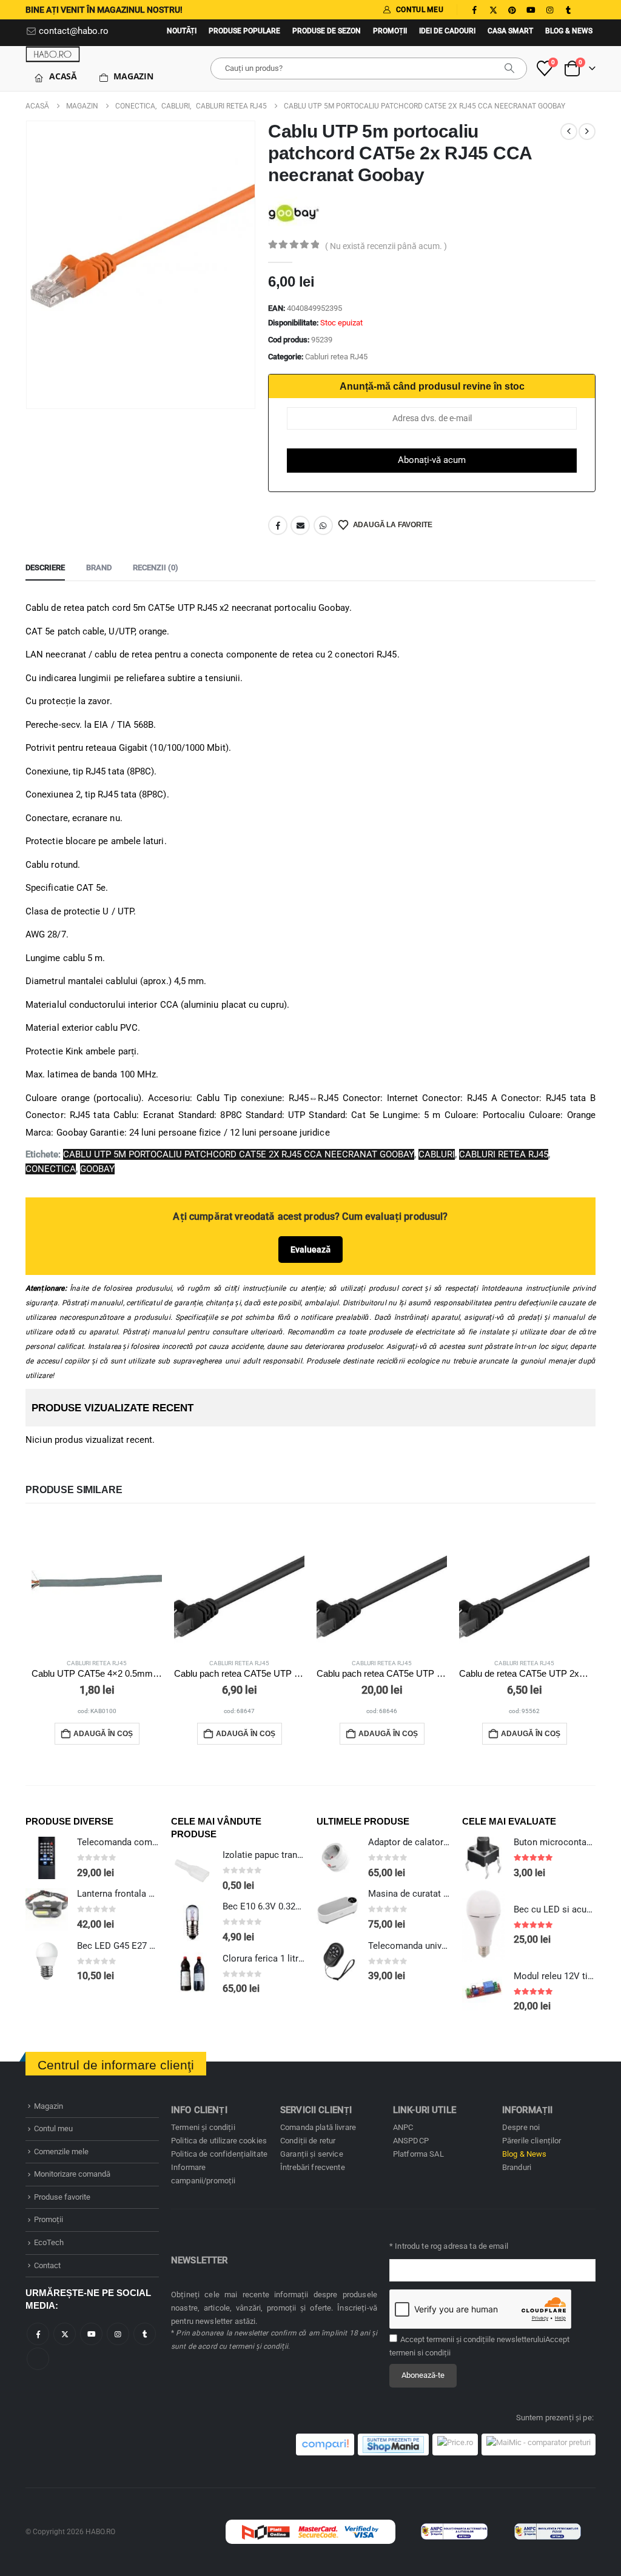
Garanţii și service (312, 2154)
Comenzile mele (61, 2152)
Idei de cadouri (447, 31)
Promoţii (390, 31)
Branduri (517, 2167)
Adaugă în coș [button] (103, 1734)
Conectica (51, 1169)
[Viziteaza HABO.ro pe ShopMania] (393, 2445)
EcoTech (49, 2242)
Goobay (97, 1169)
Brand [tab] (99, 567)
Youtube (91, 2334)
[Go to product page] (97, 1583)
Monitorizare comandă (72, 2174)
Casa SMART (510, 31)
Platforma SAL (418, 2154)
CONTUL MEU (420, 10)
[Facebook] (474, 10)
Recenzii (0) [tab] (156, 567)
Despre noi (521, 2127)
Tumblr (145, 2334)
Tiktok (38, 2359)
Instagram (118, 2334)
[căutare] (509, 68)
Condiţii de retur (308, 2141)
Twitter (65, 2334)
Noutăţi (182, 31)
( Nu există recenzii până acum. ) (386, 246)
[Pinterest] (512, 10)
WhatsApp (323, 525)
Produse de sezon (327, 31)
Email (300, 525)
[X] (493, 10)
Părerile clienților (532, 2141)
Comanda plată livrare (318, 2127)
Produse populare (244, 31)
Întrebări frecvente (313, 2167)
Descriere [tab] (45, 567)
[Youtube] (531, 10)
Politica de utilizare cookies (219, 2141)
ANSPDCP (411, 2141)
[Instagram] (549, 10)
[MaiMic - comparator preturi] (539, 2445)
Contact (47, 2265)
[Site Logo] (53, 54)
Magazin (133, 76)
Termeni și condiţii (203, 2127)
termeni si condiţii (420, 2353)
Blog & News (569, 31)
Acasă (63, 76)
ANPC (403, 2127)
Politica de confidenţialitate (219, 2154)
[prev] (569, 131)
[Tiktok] (587, 10)
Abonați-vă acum (432, 460)
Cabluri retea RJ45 (336, 357)
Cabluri (437, 1154)
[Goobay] (294, 212)
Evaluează (310, 1250)
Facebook (278, 525)
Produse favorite (62, 2197)
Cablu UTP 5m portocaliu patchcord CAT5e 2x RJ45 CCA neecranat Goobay (239, 1154)
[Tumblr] (568, 10)
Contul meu (53, 2128)
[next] (587, 131)
